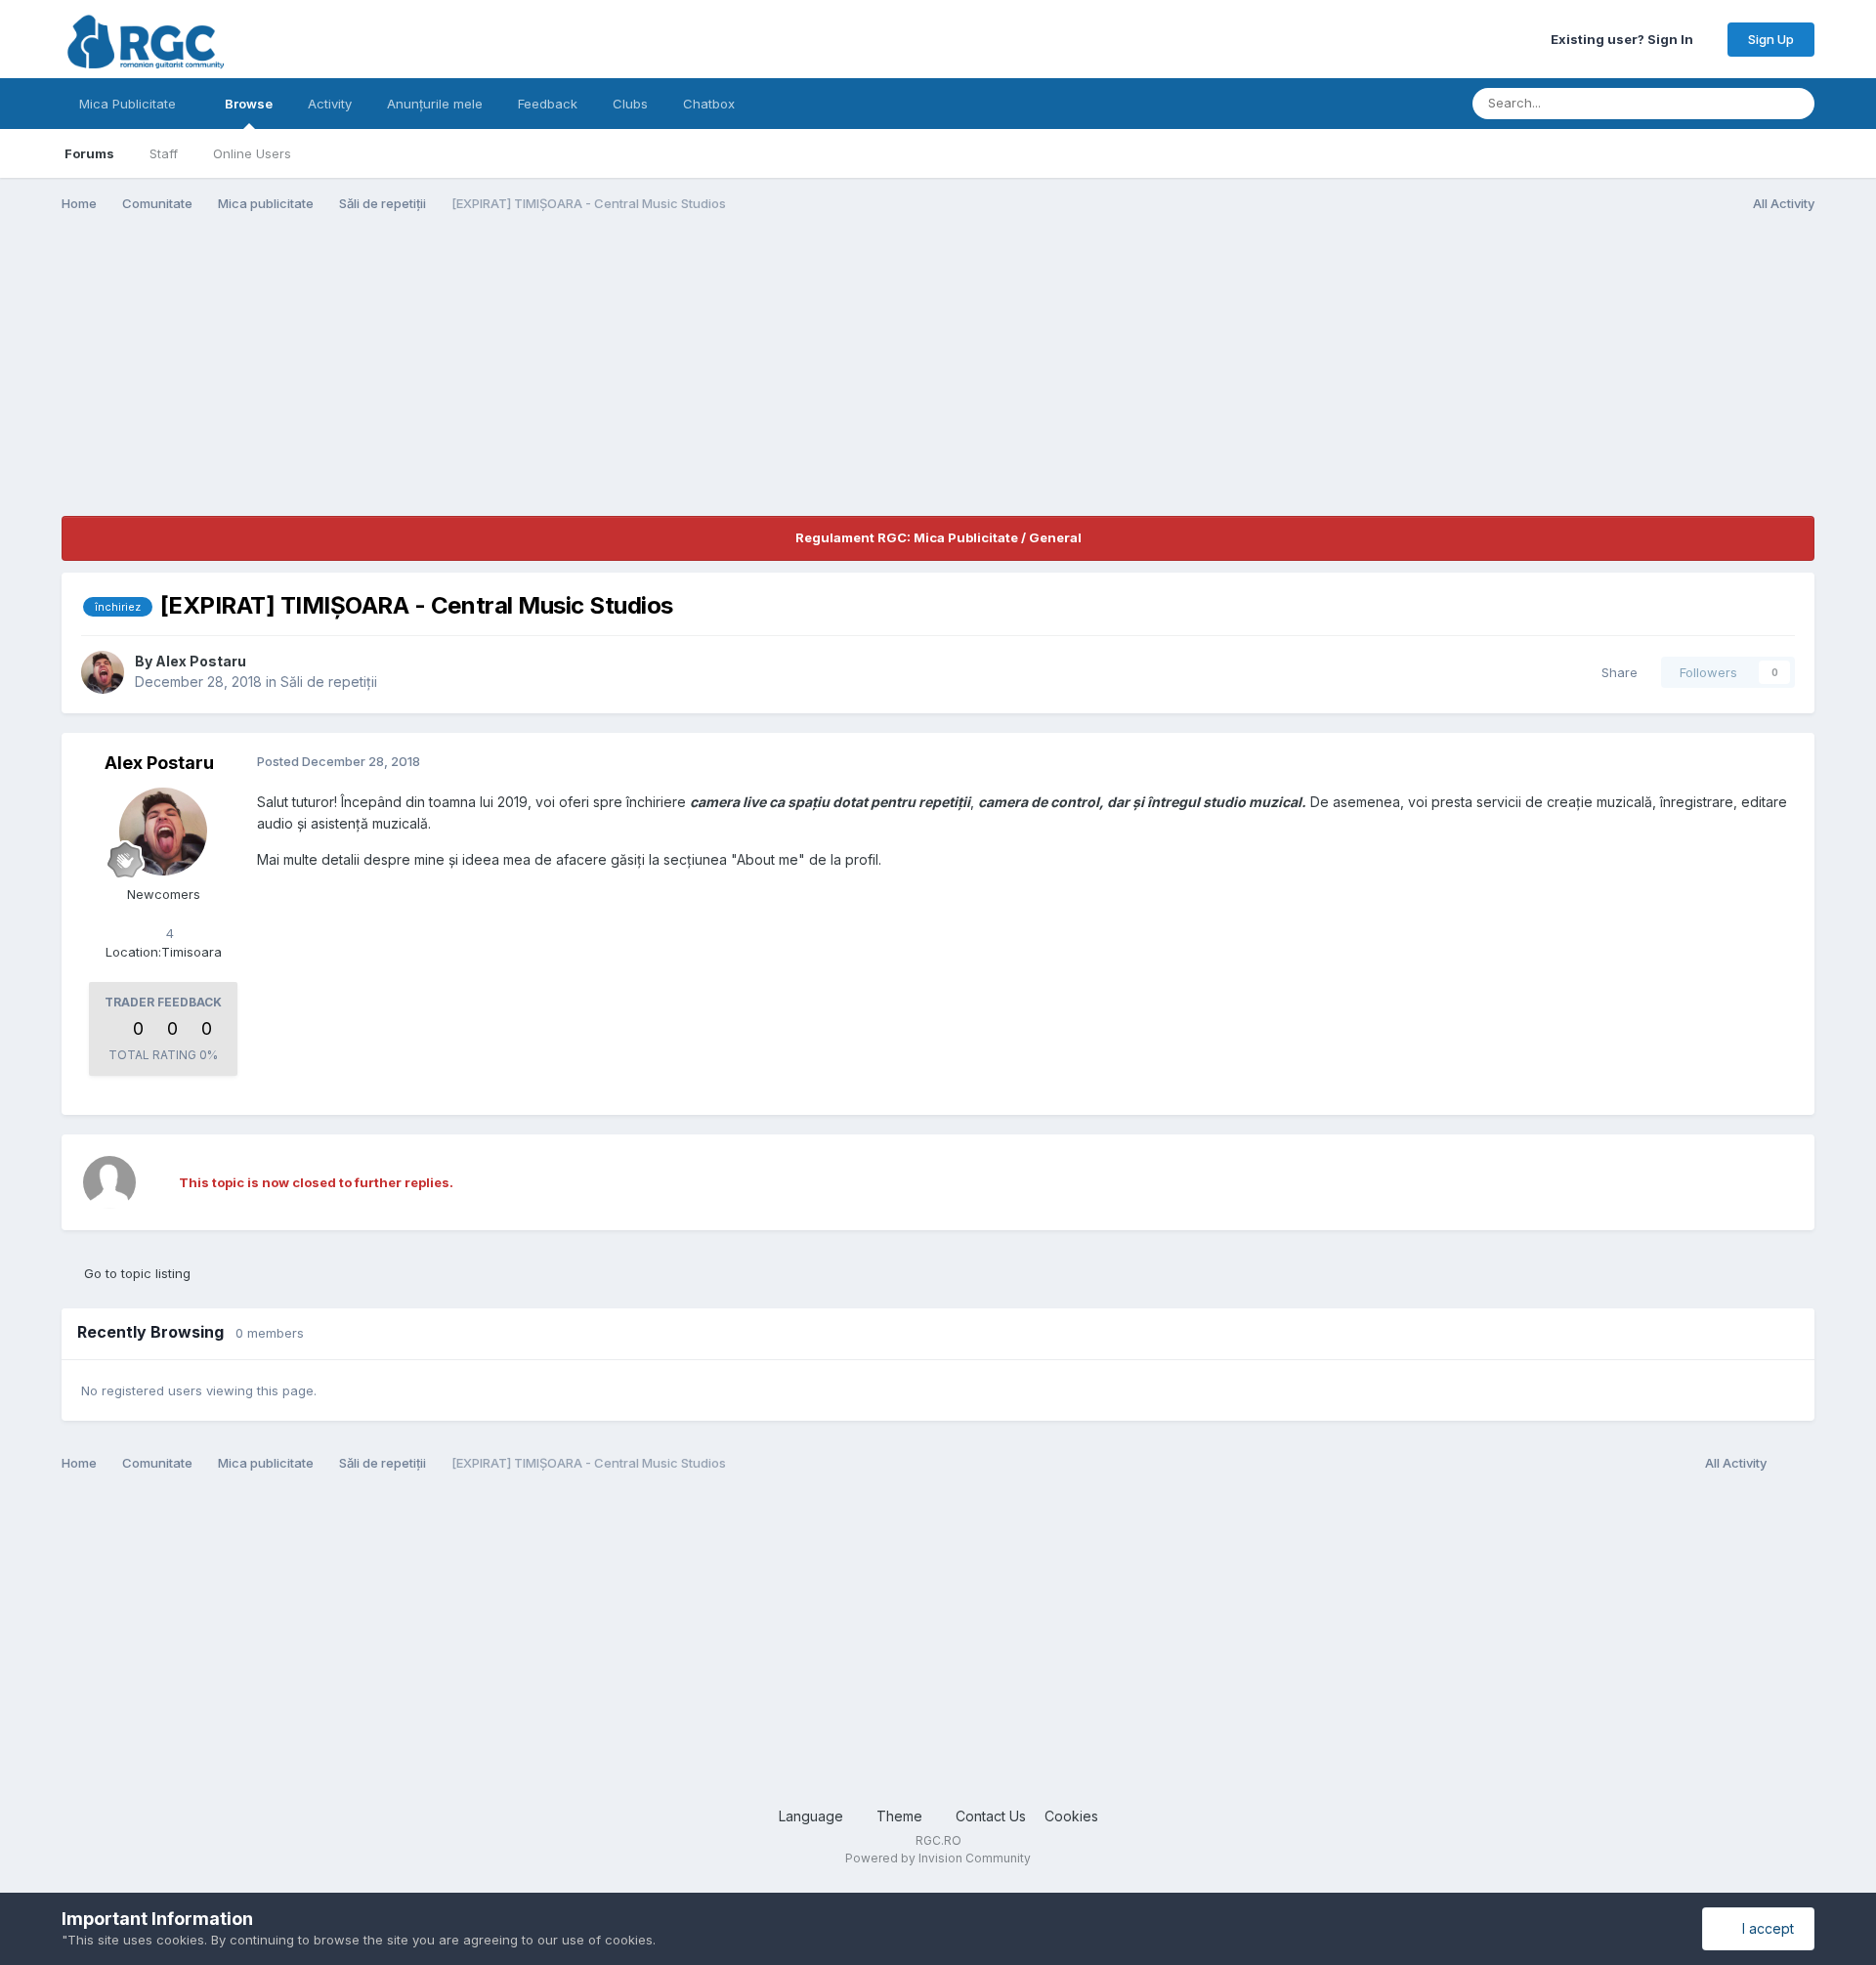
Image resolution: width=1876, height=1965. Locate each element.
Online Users (252, 153)
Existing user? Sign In (1625, 39)
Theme (901, 1816)
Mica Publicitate (129, 104)
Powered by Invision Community (938, 1858)
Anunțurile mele (435, 104)
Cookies (1071, 1816)
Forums (89, 153)
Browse (249, 104)
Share (1616, 672)
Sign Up (1771, 39)
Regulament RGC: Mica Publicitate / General (938, 537)
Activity (330, 104)
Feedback (548, 104)
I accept (1764, 1928)
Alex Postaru (201, 661)
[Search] (1794, 104)
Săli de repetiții (329, 682)
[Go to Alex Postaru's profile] (103, 672)
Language (813, 1816)
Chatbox (709, 104)
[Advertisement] (417, 379)
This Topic (1716, 103)
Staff (164, 153)
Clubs (630, 104)
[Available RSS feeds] (1795, 1464)
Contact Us (991, 1816)
